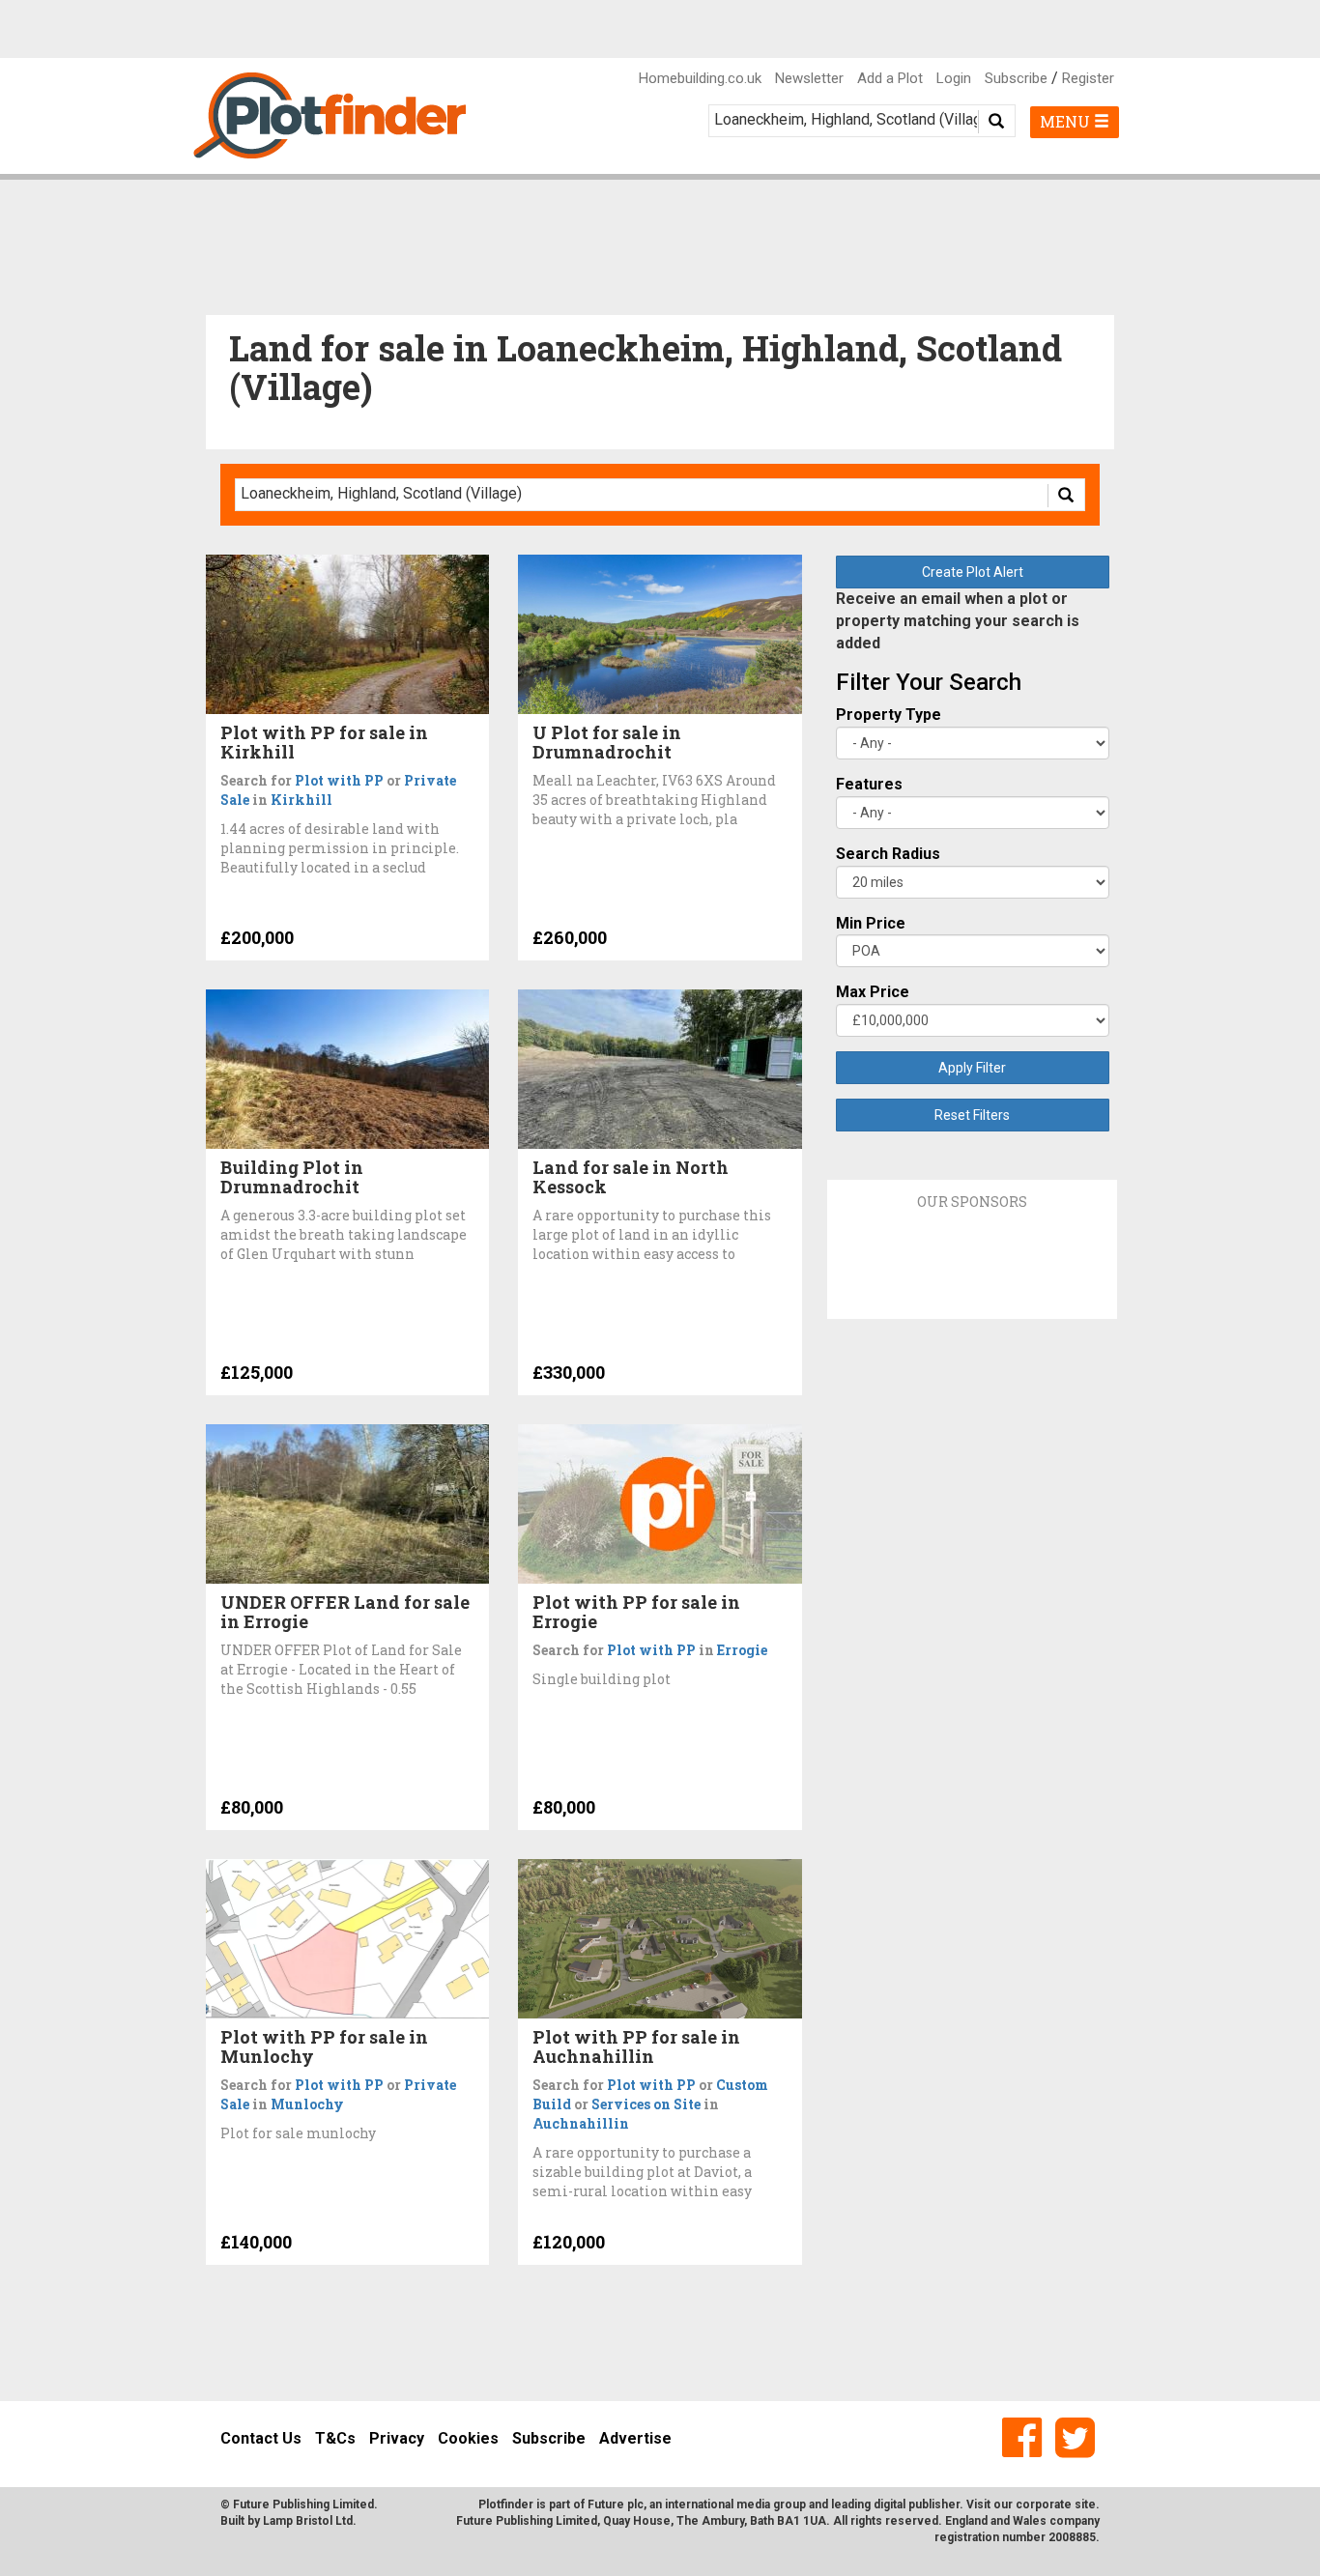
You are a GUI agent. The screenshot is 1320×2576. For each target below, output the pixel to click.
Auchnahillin (581, 2123)
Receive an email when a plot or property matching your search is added (958, 621)
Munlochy (307, 2104)
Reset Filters (972, 1115)
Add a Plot (890, 78)
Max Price (873, 992)
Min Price (871, 923)
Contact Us (261, 2438)
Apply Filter (972, 1068)
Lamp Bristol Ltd (308, 2521)
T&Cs (335, 2438)
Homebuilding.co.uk (700, 78)
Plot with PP (339, 780)
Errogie (742, 1650)
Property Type (889, 715)
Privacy (397, 2438)
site (1085, 2504)
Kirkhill (301, 800)
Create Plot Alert (973, 572)
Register (1088, 78)
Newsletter (809, 78)
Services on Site (646, 2104)
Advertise (635, 2438)
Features (869, 784)
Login (954, 78)
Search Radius (888, 854)
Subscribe (1016, 78)
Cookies (468, 2438)
